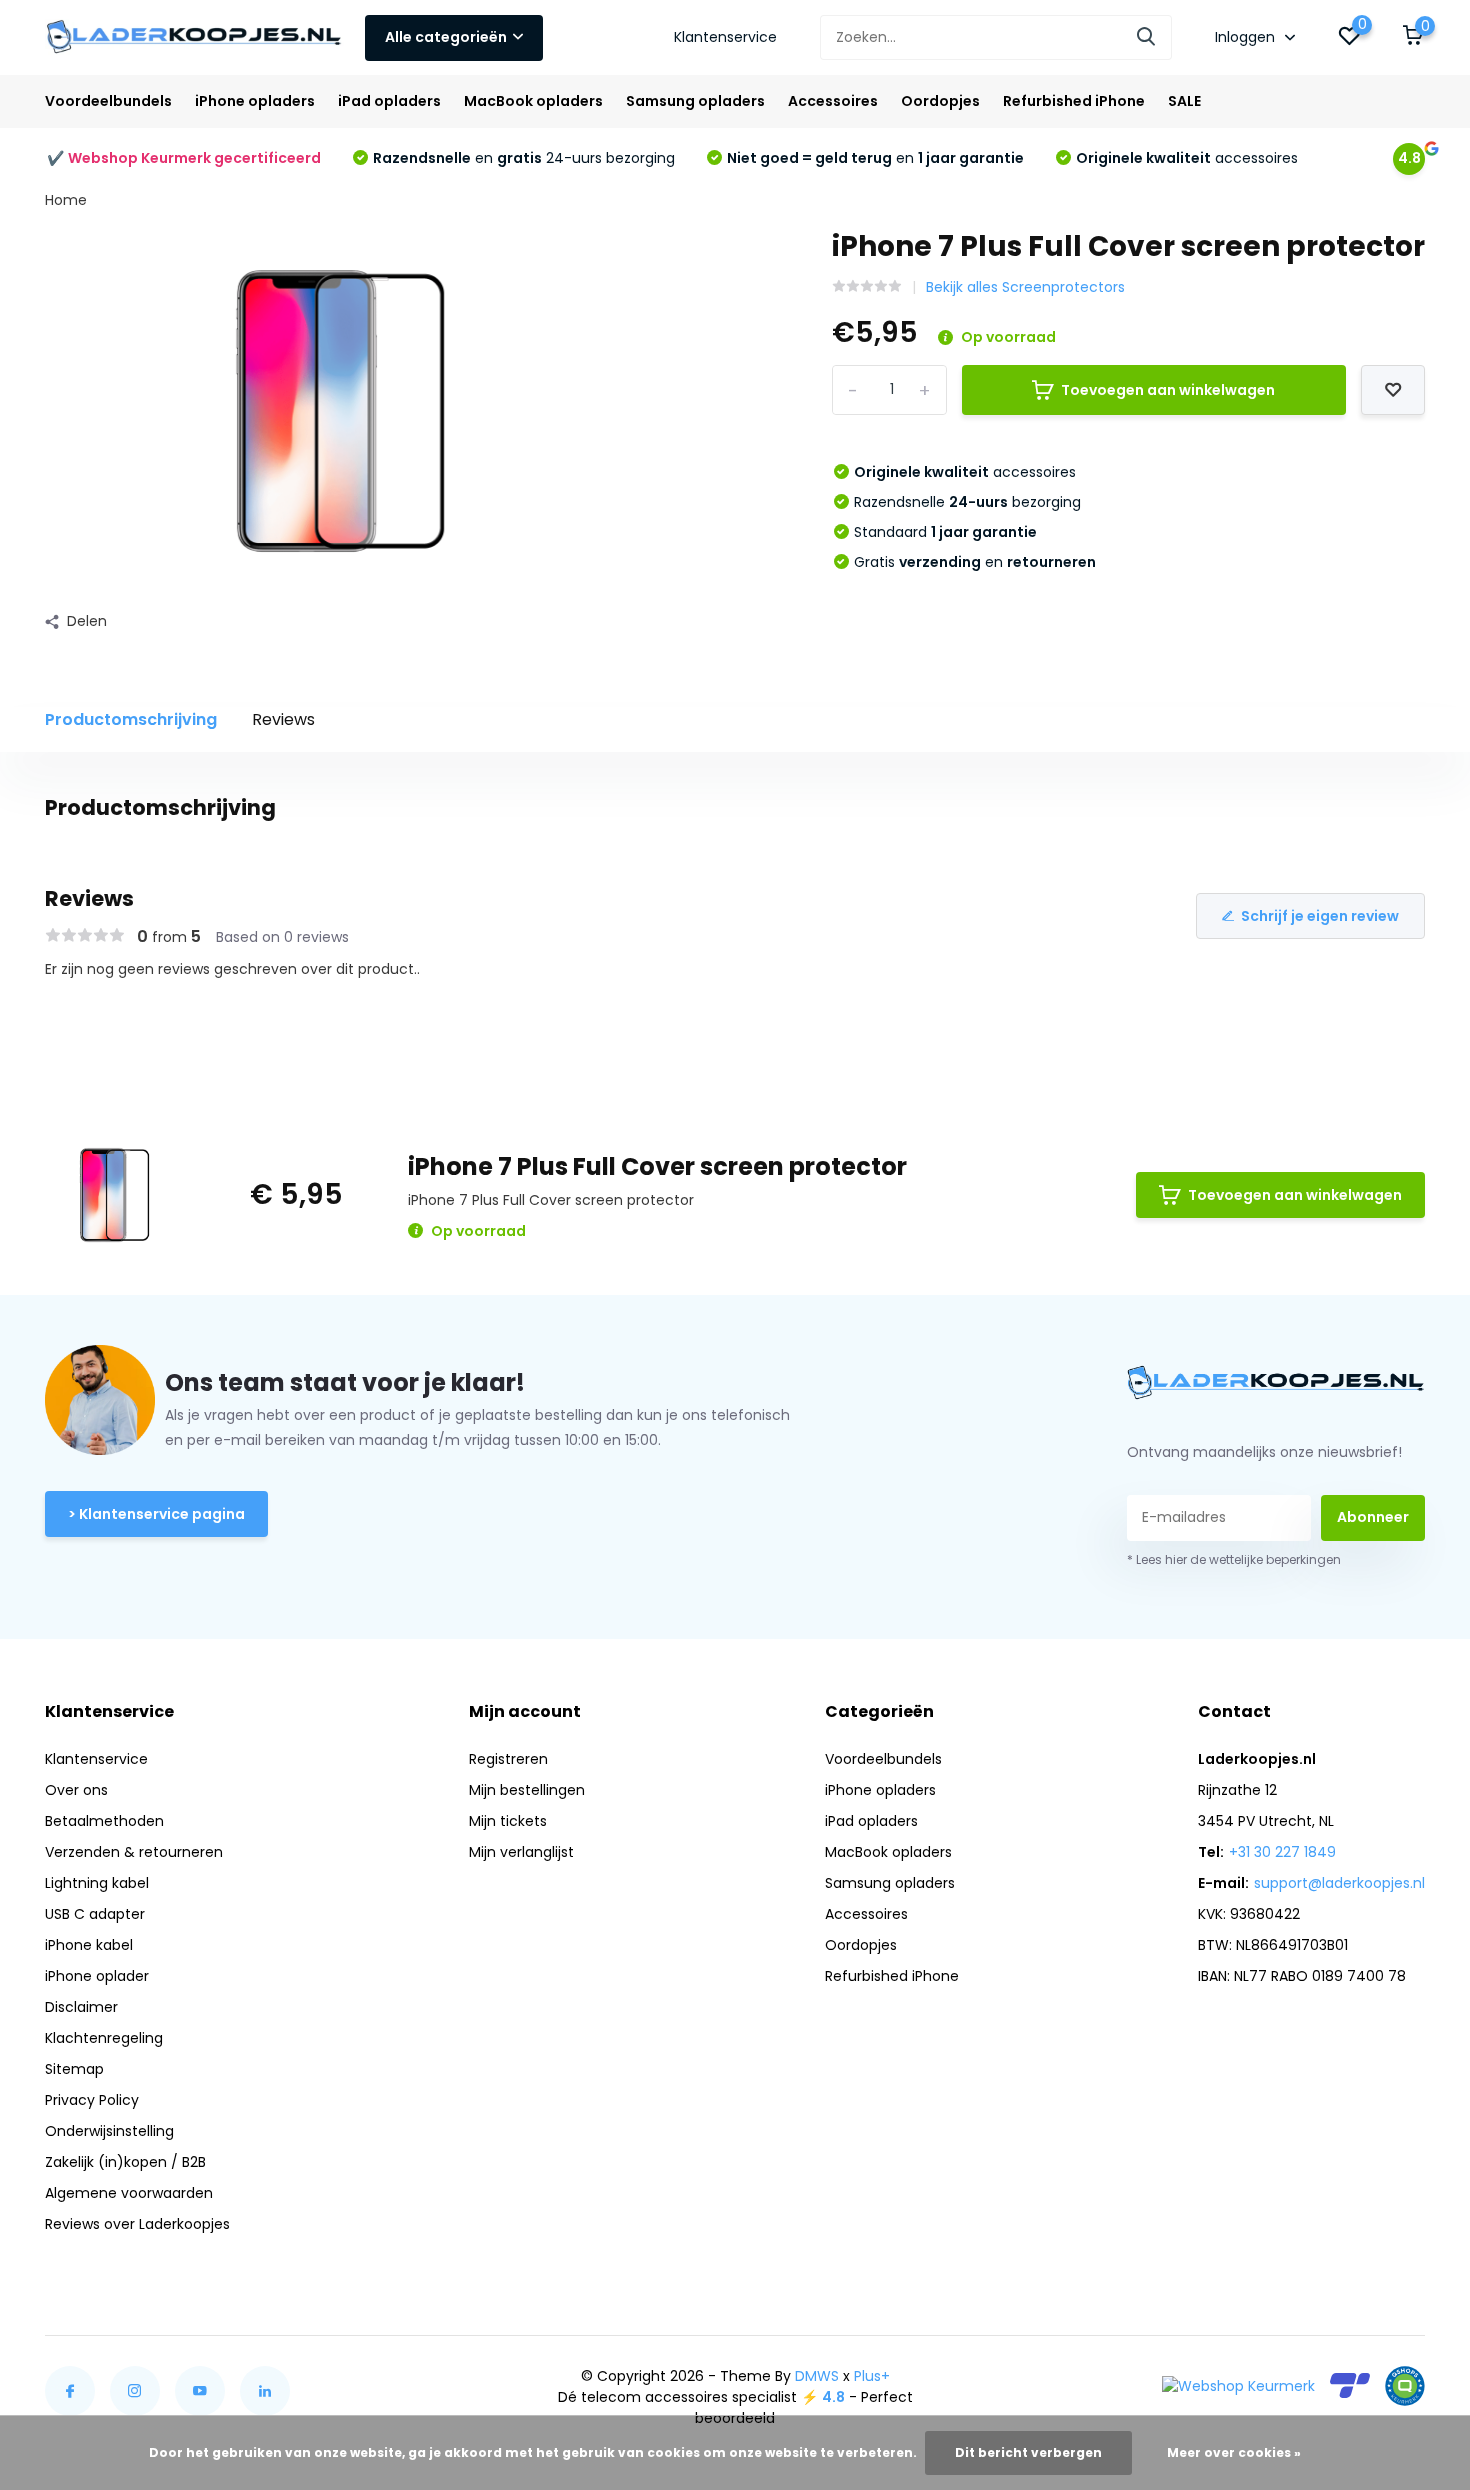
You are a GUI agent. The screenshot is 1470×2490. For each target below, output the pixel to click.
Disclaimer (81, 2007)
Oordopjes (940, 101)
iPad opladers (389, 101)
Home (66, 200)
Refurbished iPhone (1074, 101)
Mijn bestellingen (527, 1790)
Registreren (508, 1759)
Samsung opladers (695, 101)
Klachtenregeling (104, 2038)
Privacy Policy (92, 2100)
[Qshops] (1405, 2386)
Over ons (76, 1790)
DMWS (817, 2376)
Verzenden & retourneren (134, 1852)
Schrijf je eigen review (1320, 916)
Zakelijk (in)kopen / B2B (125, 2162)
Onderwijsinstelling (109, 2131)
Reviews (283, 719)
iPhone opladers (255, 101)
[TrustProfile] (1350, 2385)
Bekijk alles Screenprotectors (1025, 287)
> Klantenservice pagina (156, 1514)
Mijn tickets (508, 1821)
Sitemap (74, 2069)
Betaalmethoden (104, 1821)
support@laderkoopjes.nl (1339, 1883)
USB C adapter (95, 1914)
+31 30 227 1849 (1282, 1852)
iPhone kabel (89, 1945)
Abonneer (1373, 1517)
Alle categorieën (446, 37)
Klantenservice (725, 37)
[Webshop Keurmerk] (1238, 2386)
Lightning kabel (97, 1883)
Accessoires (833, 101)
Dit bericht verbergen (1028, 2452)
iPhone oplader (97, 1976)
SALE (1184, 101)
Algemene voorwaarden (129, 2193)
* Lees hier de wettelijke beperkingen (1234, 1559)
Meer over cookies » (1234, 2452)
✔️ (184, 158)
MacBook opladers (533, 101)
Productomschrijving (131, 719)
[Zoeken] (1147, 37)
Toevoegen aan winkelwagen (1168, 390)
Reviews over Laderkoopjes (137, 2224)
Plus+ (872, 2376)
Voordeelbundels (108, 101)
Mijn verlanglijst (521, 1852)
